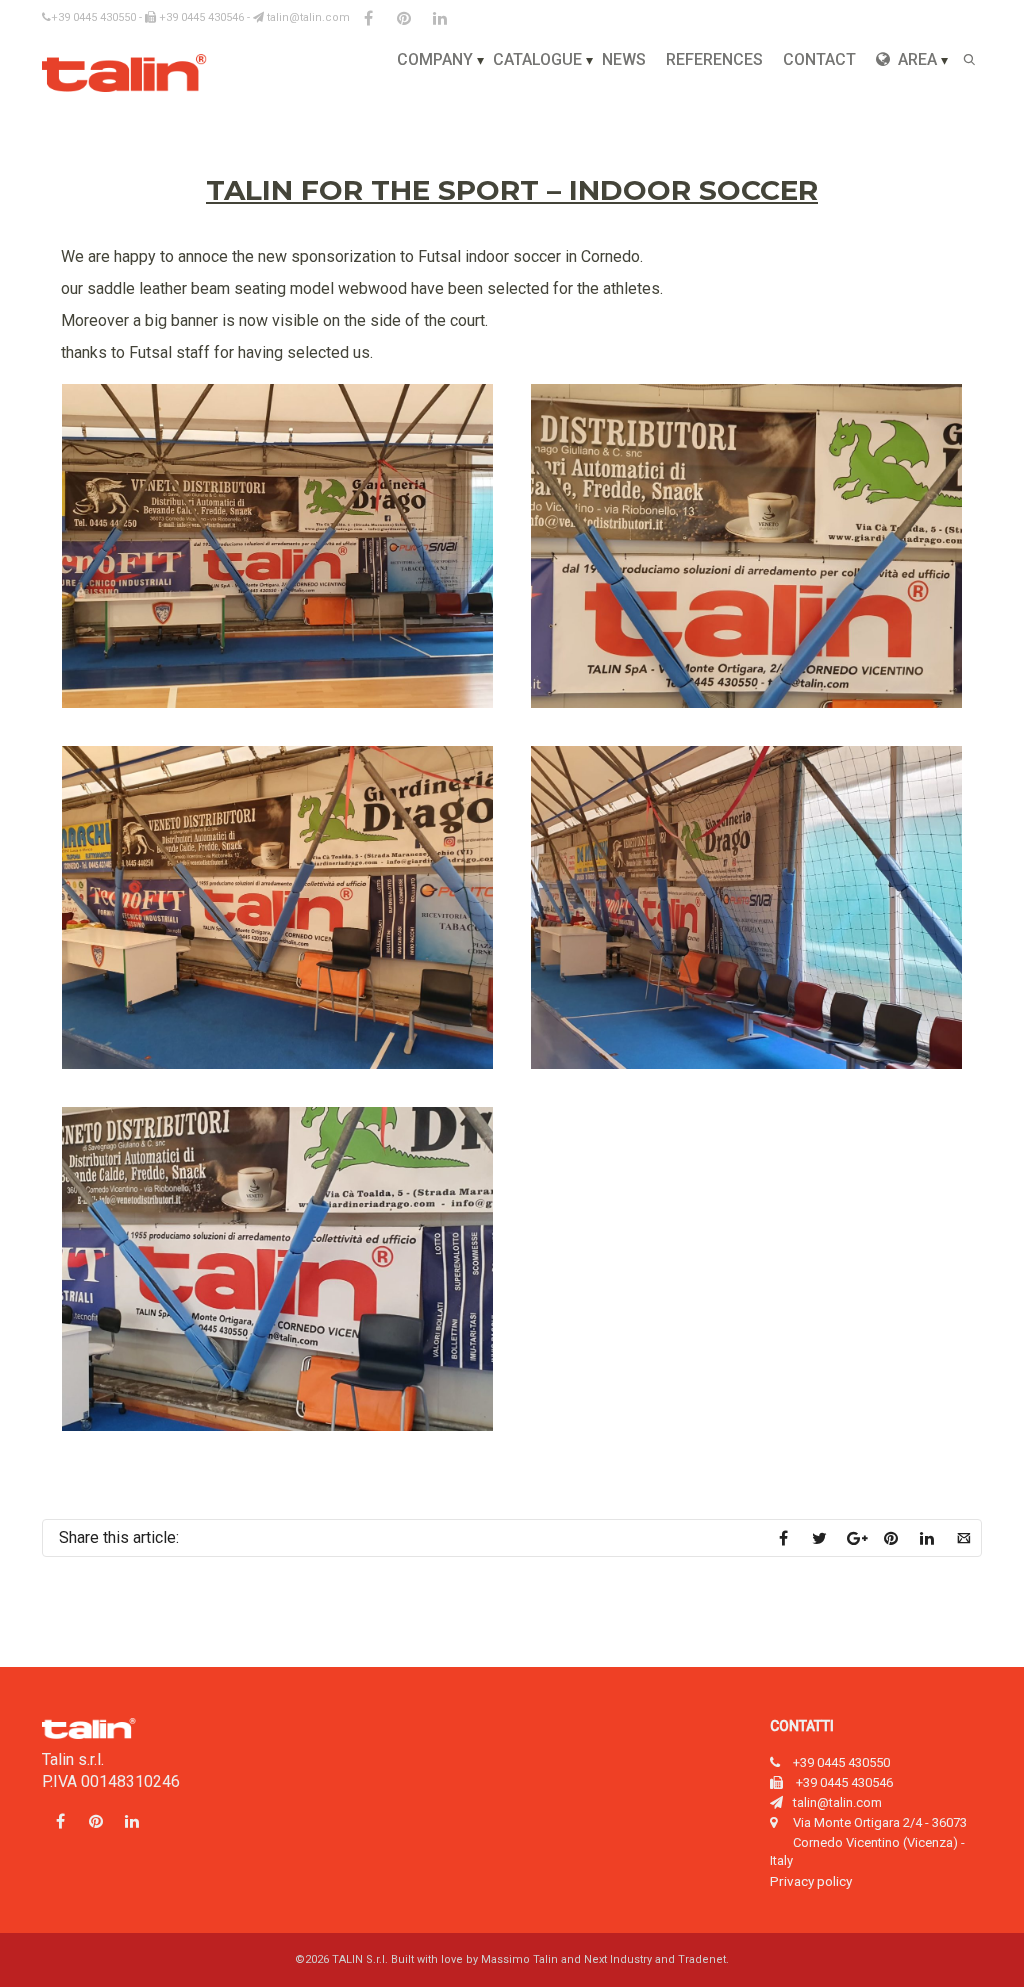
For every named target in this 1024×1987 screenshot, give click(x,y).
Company (435, 59)
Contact (819, 59)
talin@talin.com (307, 17)
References (714, 59)
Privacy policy (811, 1881)
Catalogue (537, 59)
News (624, 59)
